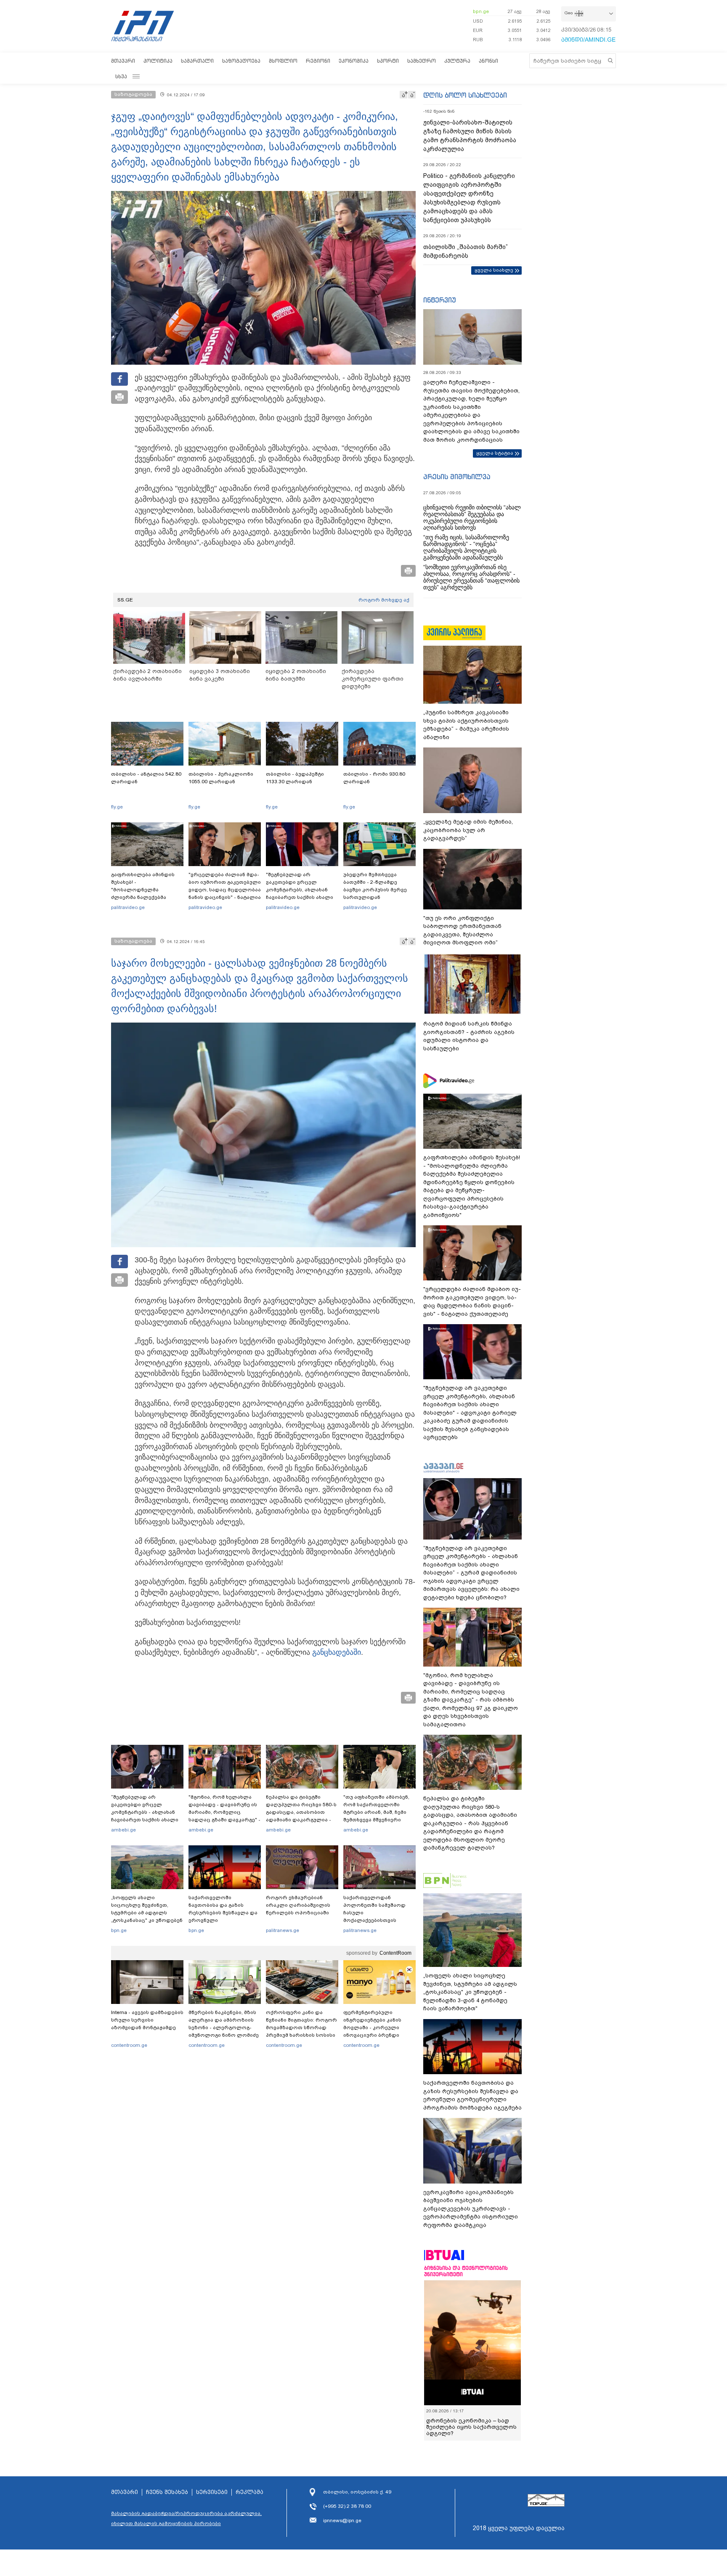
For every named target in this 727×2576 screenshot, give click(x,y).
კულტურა (457, 61)
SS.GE (125, 600)
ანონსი (488, 61)
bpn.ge (481, 11)
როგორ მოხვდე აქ (384, 600)
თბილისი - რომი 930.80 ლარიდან (374, 778)
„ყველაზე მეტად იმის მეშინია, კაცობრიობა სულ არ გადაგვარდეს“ (468, 830)
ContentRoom (395, 1953)
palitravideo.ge (128, 907)
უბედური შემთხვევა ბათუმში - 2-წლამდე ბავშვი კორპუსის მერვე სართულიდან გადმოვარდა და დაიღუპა (378, 890)
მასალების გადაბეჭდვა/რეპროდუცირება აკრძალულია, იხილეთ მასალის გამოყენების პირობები (186, 2518)
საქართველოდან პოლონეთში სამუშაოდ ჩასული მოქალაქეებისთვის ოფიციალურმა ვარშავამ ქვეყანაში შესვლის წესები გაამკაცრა (378, 1920)
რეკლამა (249, 2492)
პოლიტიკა (158, 61)
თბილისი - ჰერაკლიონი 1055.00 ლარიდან (221, 778)
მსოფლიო (283, 61)
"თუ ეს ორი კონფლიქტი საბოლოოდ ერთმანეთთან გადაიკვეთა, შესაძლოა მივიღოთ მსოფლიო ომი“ (462, 930)
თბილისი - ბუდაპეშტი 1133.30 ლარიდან (295, 778)
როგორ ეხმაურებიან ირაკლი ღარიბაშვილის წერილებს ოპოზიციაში (298, 1905)
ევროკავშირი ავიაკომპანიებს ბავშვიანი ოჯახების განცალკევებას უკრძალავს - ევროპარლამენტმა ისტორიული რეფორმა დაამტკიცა (471, 2209)
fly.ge (117, 807)
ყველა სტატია (495, 453)
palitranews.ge (283, 1930)
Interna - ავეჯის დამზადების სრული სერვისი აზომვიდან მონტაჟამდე (147, 2020)
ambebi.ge (123, 1830)
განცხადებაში (337, 1652)
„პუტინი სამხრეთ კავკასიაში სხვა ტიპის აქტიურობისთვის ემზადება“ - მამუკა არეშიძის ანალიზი (466, 725)
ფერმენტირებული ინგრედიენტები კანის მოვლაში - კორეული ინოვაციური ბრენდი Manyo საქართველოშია (375, 2027)
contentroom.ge (129, 2045)
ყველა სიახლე (494, 270)
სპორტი (388, 61)
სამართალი (197, 61)
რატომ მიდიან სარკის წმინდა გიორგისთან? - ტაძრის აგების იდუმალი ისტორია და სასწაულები (469, 1036)
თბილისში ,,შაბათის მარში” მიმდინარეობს (466, 251)
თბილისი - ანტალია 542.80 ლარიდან (146, 778)
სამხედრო (422, 61)
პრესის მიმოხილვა (457, 477)
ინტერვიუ (440, 300)
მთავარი (123, 61)
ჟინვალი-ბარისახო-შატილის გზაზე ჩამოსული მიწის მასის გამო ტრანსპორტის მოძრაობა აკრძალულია (470, 136)
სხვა (121, 76)
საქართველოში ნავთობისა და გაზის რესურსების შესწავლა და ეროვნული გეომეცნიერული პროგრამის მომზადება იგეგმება (223, 1920)
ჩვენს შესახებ (167, 2492)
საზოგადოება (241, 61)
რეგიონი (318, 61)
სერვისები (212, 2492)
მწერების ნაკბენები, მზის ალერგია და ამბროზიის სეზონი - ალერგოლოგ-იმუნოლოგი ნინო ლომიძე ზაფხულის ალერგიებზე (224, 2027)
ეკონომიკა (354, 61)
